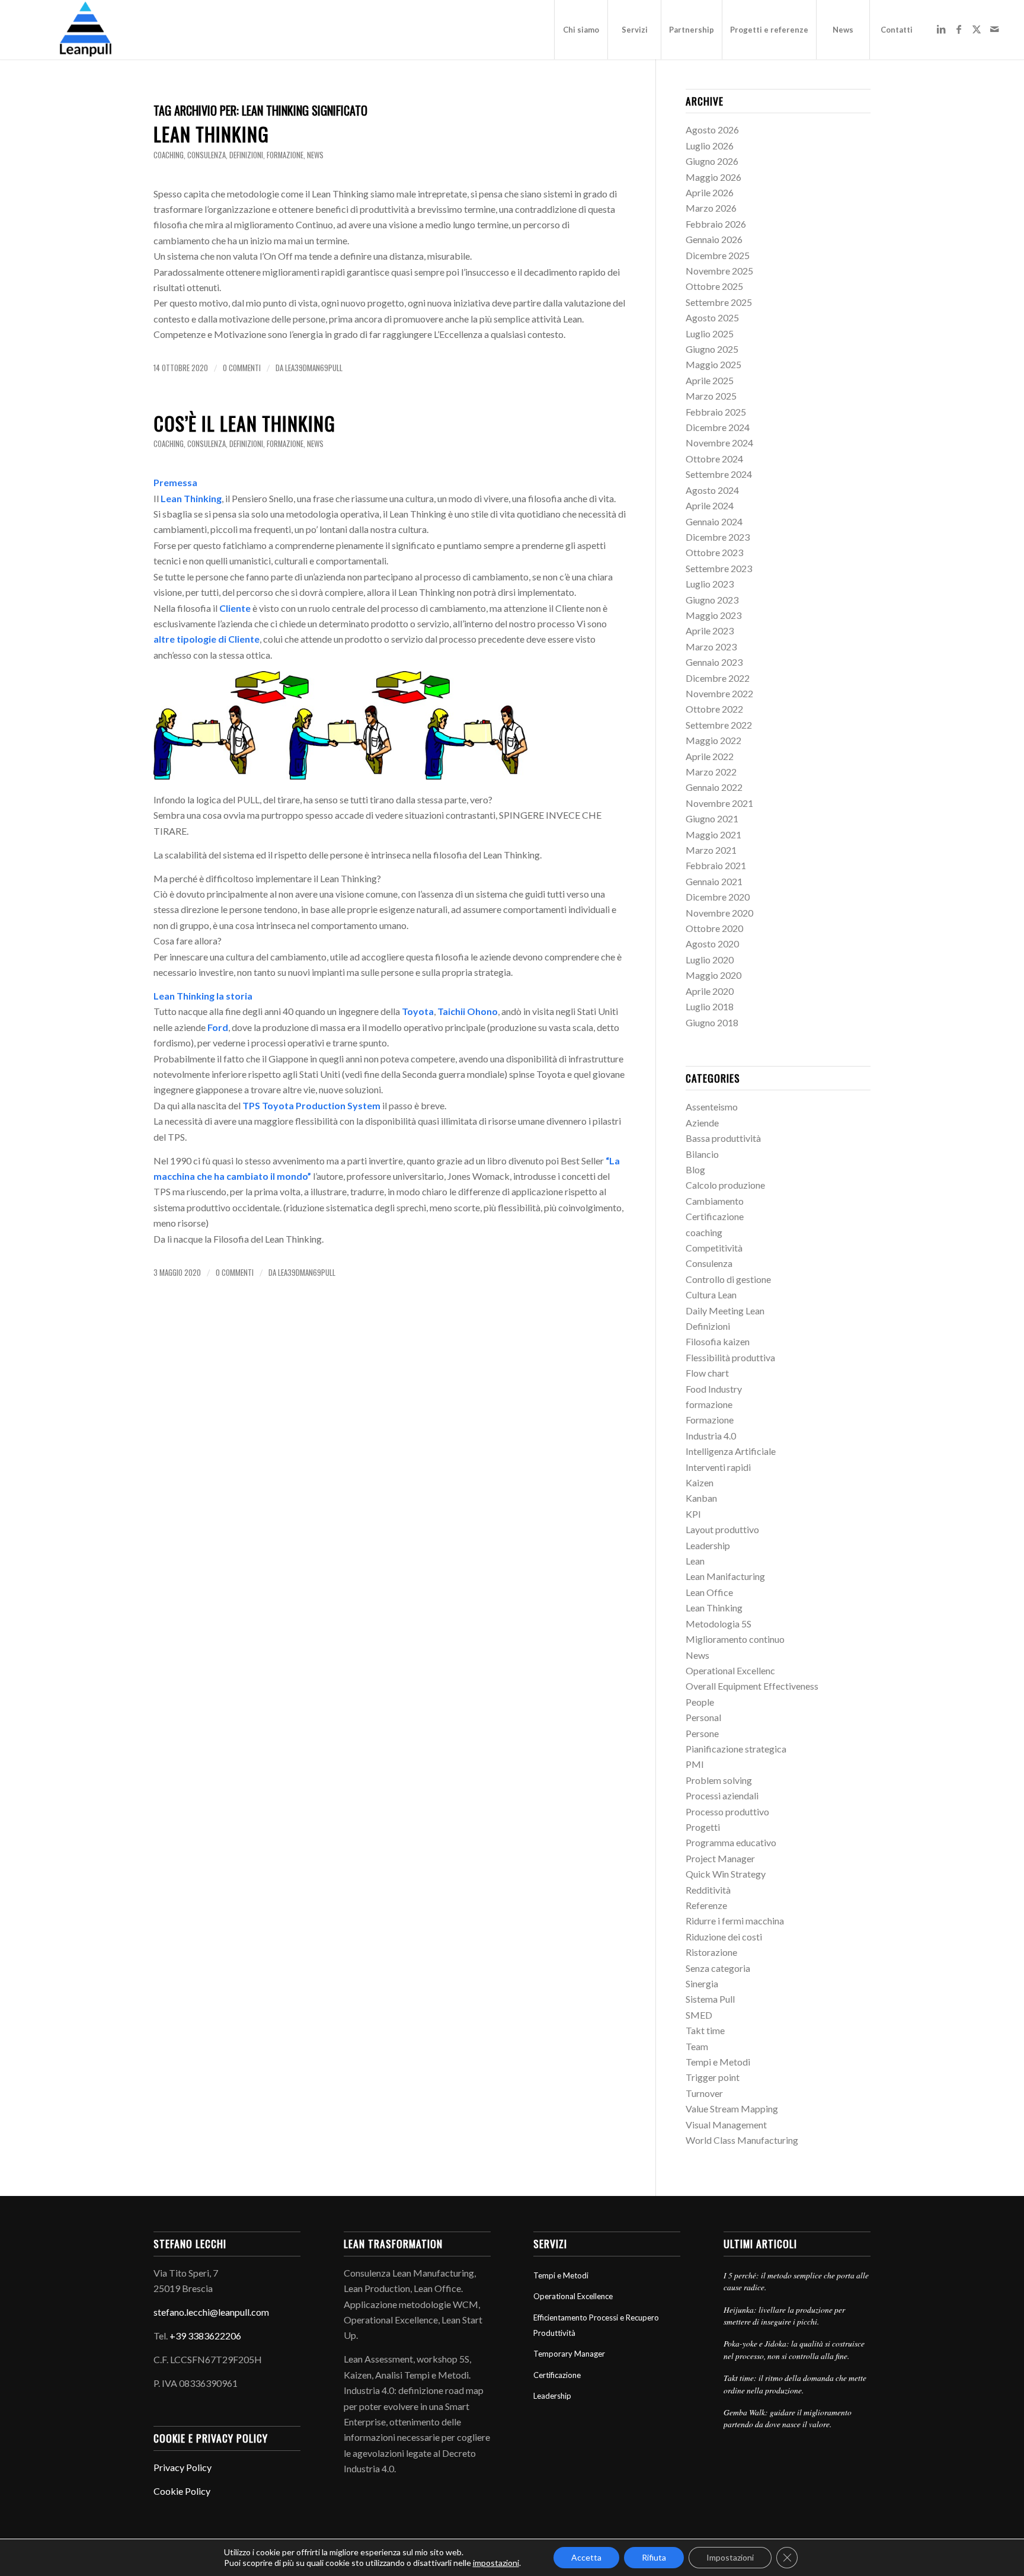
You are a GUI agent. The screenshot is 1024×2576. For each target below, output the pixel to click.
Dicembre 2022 (718, 678)
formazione (285, 155)
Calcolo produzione (725, 1185)
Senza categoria (718, 1968)
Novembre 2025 (719, 271)
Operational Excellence (573, 2296)
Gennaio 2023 (714, 662)
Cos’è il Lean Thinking (244, 423)
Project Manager (720, 1858)
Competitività (714, 1248)
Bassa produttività (723, 1138)
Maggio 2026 (713, 177)
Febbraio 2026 (716, 224)
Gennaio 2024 (714, 521)
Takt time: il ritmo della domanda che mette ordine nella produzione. (795, 2384)
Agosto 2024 (712, 490)
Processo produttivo (727, 1812)
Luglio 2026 (710, 146)
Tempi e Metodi (718, 2062)
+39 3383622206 (205, 2336)
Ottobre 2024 (714, 459)
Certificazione (715, 1216)
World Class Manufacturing (742, 2140)
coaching (169, 155)
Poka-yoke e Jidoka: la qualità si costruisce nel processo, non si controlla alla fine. (794, 2349)
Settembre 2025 (719, 302)
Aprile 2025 (710, 380)
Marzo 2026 (711, 208)
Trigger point (713, 2077)
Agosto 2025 (712, 317)
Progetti (703, 1827)
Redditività (708, 1890)
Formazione (710, 1420)
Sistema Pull (710, 1999)
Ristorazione (711, 1952)
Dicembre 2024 (718, 427)
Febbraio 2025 (716, 412)
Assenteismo (712, 1107)
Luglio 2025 (710, 333)
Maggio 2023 (713, 615)
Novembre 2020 (719, 913)
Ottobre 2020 (714, 928)
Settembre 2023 (719, 568)
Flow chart (707, 1373)
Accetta (586, 2557)
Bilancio (702, 1154)
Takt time (705, 2030)
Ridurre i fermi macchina (735, 1921)
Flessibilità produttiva (730, 1357)
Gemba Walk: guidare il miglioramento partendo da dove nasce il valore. (788, 2418)
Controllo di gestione (728, 1279)
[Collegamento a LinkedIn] (941, 29)
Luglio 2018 (710, 1006)
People (700, 1702)
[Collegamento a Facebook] (959, 29)
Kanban (701, 1498)
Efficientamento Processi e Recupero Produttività (596, 2325)
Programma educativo (731, 1842)
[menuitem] (581, 30)
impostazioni (496, 2563)
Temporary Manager (569, 2354)
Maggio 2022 (713, 740)
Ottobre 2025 (714, 286)
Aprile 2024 (710, 505)
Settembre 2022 (719, 725)
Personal (703, 1717)
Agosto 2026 (712, 130)
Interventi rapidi (718, 1467)
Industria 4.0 (711, 1436)
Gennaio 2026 (714, 239)
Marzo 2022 (711, 772)
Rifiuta (654, 2557)
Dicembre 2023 (718, 537)
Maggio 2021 (713, 834)
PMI (695, 1764)
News (315, 155)
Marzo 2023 (711, 647)
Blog (695, 1169)
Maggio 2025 (713, 364)
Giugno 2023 (712, 600)
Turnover (704, 2093)
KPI (693, 1514)
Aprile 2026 (710, 192)
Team (697, 2046)
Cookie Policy (182, 2491)
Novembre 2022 (719, 693)
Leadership (708, 1545)
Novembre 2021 (719, 803)
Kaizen (700, 1482)
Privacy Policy (183, 2467)
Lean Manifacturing (725, 1576)
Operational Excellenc (730, 1670)
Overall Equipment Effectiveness (752, 1686)
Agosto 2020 (712, 944)
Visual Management (726, 2125)
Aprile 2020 (710, 991)
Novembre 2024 (719, 443)
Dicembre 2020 (718, 897)
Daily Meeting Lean (725, 1311)
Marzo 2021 (711, 850)
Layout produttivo (722, 1529)
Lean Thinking (211, 134)
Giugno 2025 (712, 349)
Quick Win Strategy (726, 1874)
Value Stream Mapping (732, 2109)
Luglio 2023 (710, 584)
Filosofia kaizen (718, 1341)
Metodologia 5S (719, 1624)
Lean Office (709, 1592)
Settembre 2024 (719, 474)
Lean (695, 1561)
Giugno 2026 (712, 161)
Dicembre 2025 (718, 255)
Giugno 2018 (712, 1022)
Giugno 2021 (712, 818)
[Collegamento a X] (977, 29)
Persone (702, 1733)
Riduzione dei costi (724, 1937)
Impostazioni (730, 2557)
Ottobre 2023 (714, 552)
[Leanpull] (85, 30)
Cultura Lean (711, 1295)
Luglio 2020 (710, 960)
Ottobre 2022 (714, 709)
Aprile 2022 (710, 756)
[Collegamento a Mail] (994, 29)
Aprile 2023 (710, 631)
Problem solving (719, 1780)
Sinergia (702, 1983)
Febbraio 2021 (716, 865)
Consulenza (207, 155)
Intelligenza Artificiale (731, 1451)
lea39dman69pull (314, 368)
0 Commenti (242, 368)
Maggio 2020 (713, 975)
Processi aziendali (722, 1795)
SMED (699, 2015)
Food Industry (714, 1389)
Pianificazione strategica (736, 1749)
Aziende (702, 1123)
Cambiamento (715, 1201)
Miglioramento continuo (735, 1639)
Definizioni (246, 155)
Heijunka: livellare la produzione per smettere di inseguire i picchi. (784, 2315)
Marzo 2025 (711, 396)
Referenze (706, 1905)
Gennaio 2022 (714, 787)
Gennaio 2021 (714, 881)
